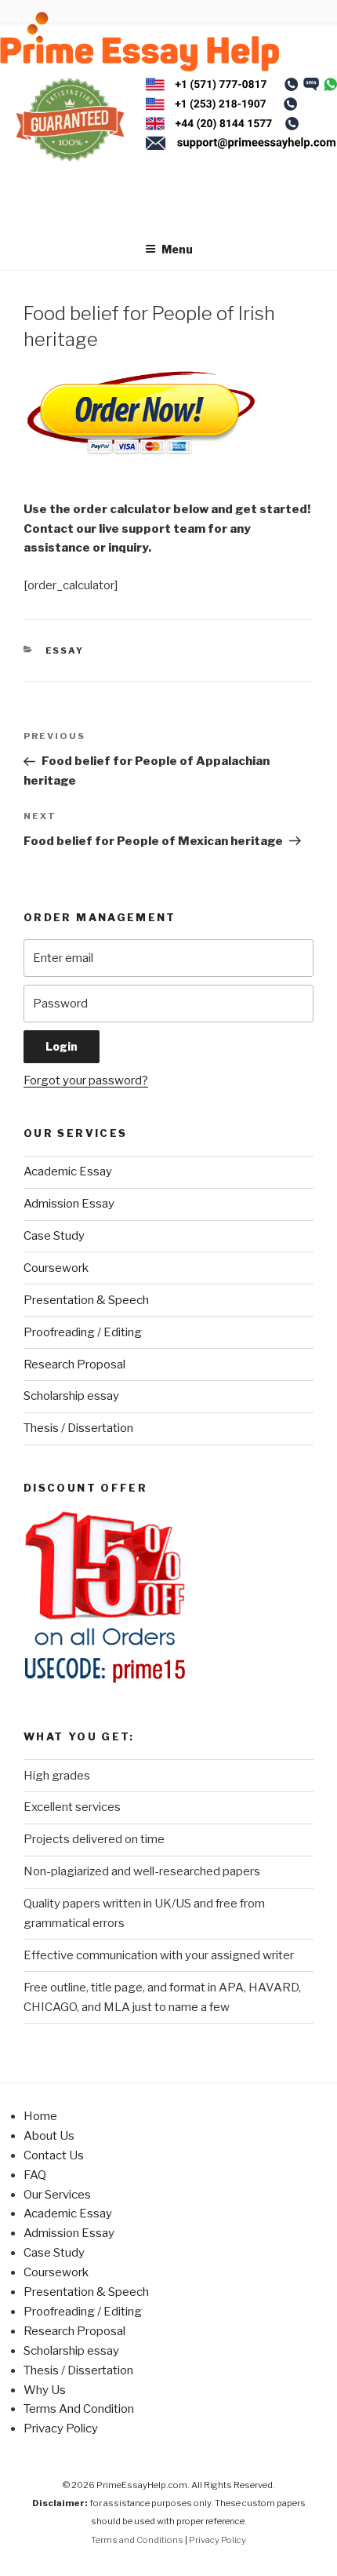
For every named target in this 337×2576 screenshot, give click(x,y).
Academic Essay (68, 1171)
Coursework (56, 1268)
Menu (177, 249)
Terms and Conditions (137, 2540)
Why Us (45, 2390)
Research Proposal (74, 1365)
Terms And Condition (79, 2409)
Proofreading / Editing (83, 1332)
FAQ (35, 2175)
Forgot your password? (86, 1080)
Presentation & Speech (86, 1300)
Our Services (57, 2195)
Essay (65, 650)
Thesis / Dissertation (78, 1428)
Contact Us (54, 2155)
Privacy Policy (61, 2428)
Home (40, 2116)
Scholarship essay (71, 1396)
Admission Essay (69, 1204)
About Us (49, 2136)
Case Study (54, 1236)
